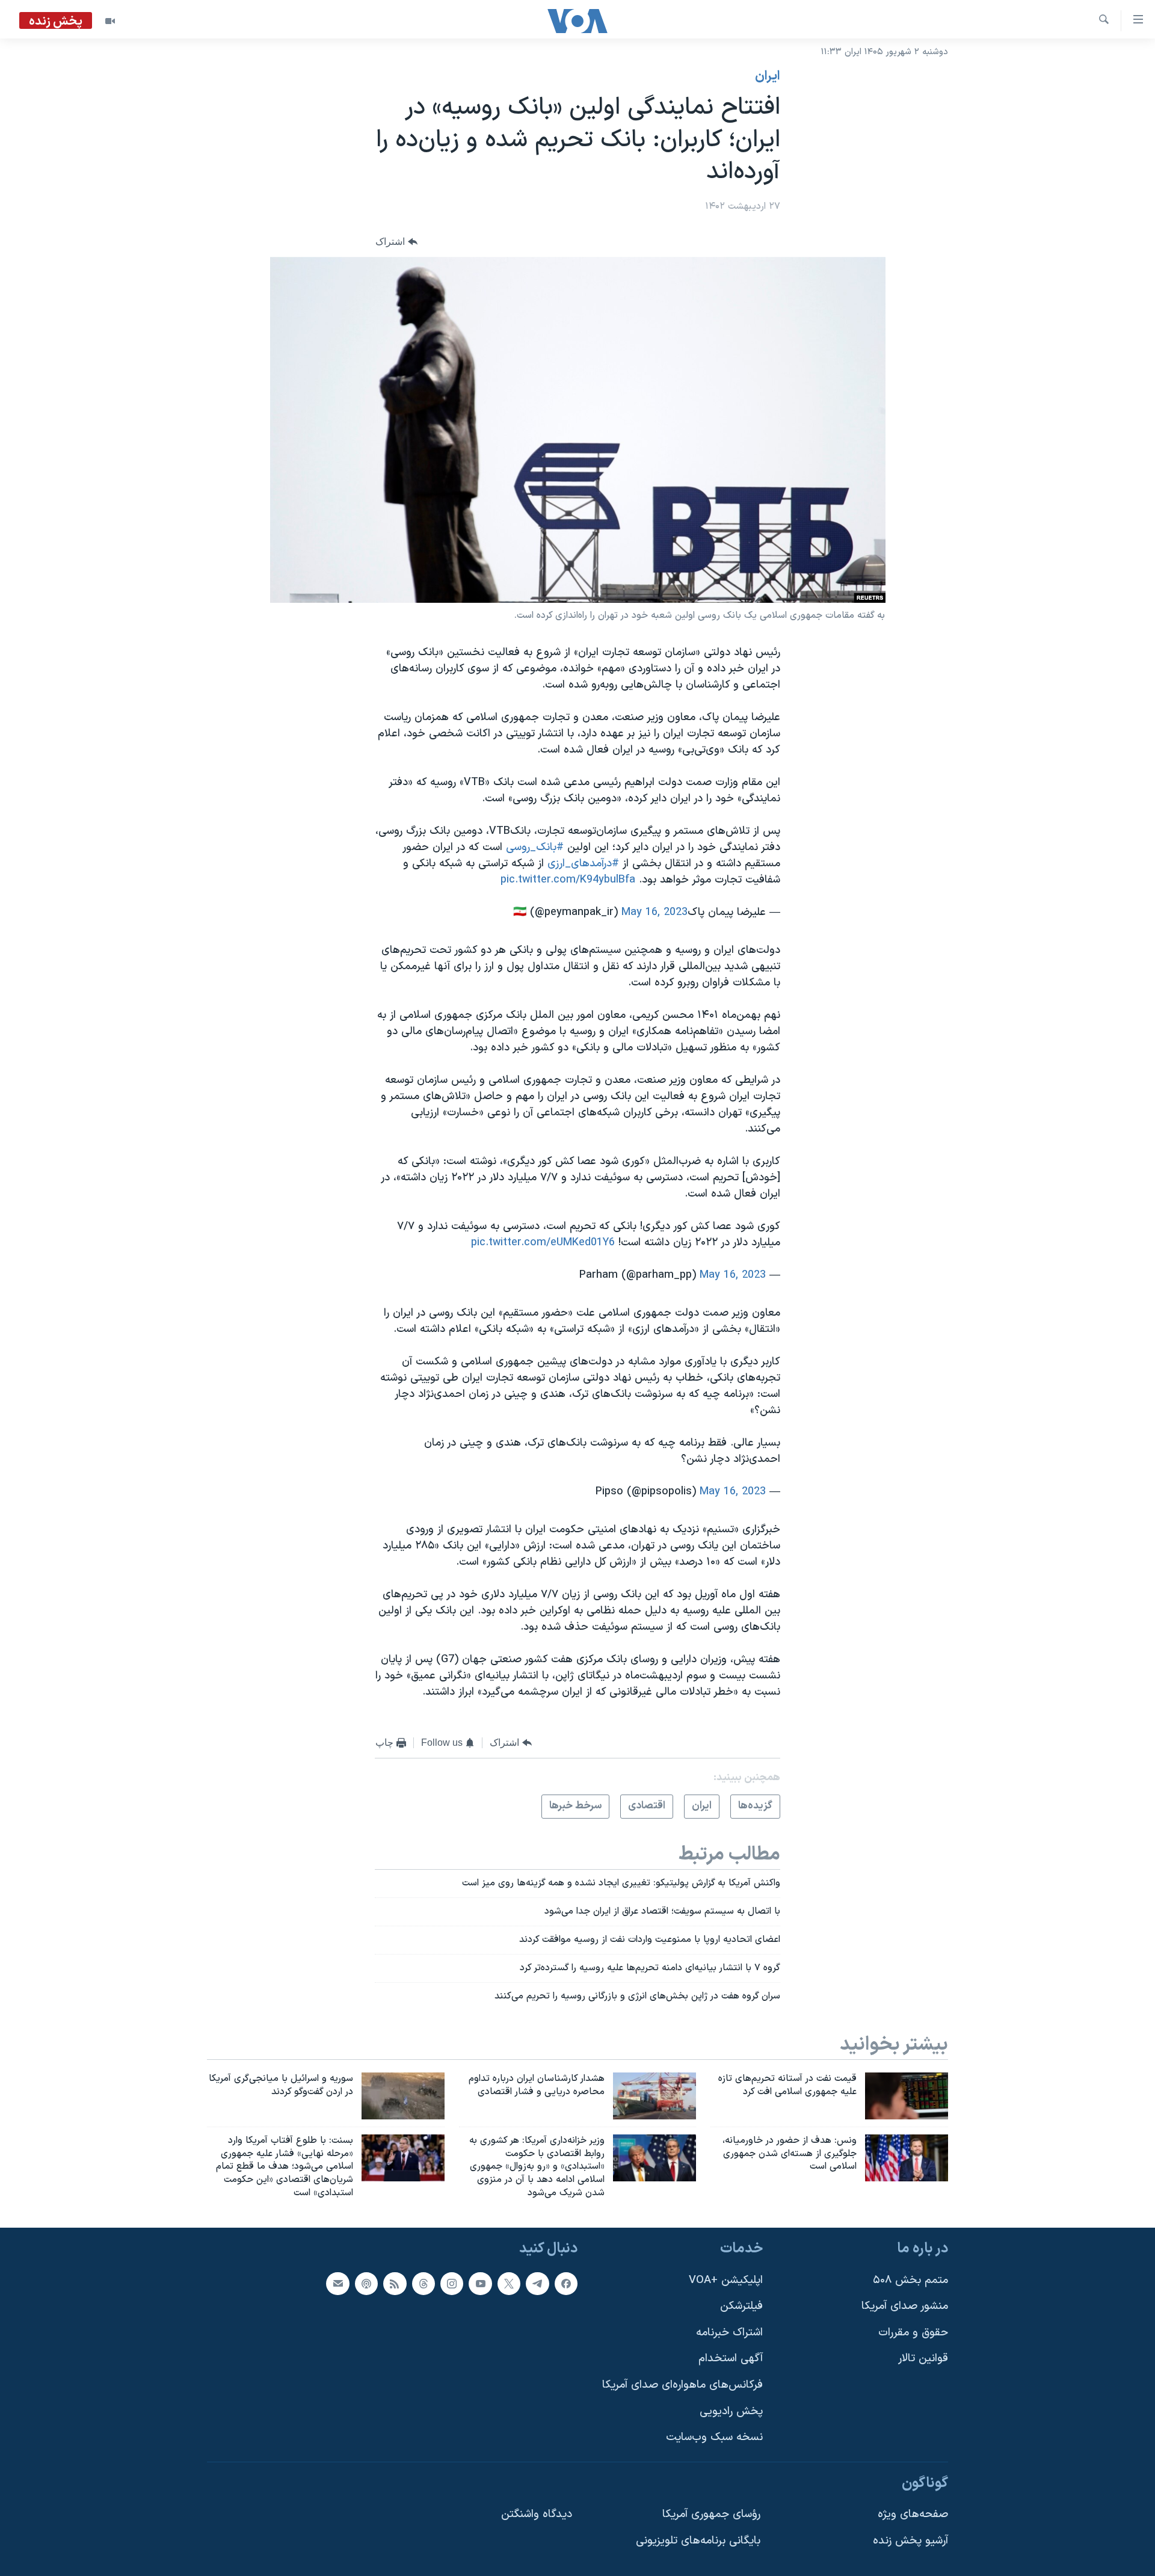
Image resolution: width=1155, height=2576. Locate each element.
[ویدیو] (110, 21)
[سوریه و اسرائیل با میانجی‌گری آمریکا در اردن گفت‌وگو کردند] (403, 2096)
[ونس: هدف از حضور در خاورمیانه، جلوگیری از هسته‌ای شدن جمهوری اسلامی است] (907, 2158)
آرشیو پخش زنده (910, 2541)
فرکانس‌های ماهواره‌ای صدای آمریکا (682, 2385)
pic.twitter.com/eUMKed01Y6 (543, 1243)
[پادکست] (366, 2283)
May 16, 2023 (654, 912)
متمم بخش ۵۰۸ (910, 2280)
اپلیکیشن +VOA (726, 2280)
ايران (768, 76)
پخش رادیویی (731, 2411)
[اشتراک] (337, 2283)
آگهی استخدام (731, 2359)
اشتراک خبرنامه (729, 2333)
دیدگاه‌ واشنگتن (537, 2514)
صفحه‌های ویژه (913, 2514)
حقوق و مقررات (913, 2333)
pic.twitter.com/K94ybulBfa (568, 880)
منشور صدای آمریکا (905, 2306)
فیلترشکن (741, 2306)
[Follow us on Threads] (423, 2283)
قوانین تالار (923, 2359)
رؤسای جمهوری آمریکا (711, 2514)
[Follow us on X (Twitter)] (509, 2283)
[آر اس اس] (395, 2283)
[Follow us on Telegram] (537, 2283)
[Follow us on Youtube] (480, 2283)
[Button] (396, 242)
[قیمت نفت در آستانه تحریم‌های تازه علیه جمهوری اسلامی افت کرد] (907, 2096)
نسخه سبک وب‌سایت (714, 2437)
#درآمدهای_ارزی (583, 864)
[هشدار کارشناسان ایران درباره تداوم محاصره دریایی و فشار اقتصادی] (654, 2096)
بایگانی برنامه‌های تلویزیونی (698, 2541)
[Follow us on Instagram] (452, 2283)
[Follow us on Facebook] (566, 2283)
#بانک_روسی (535, 847)
